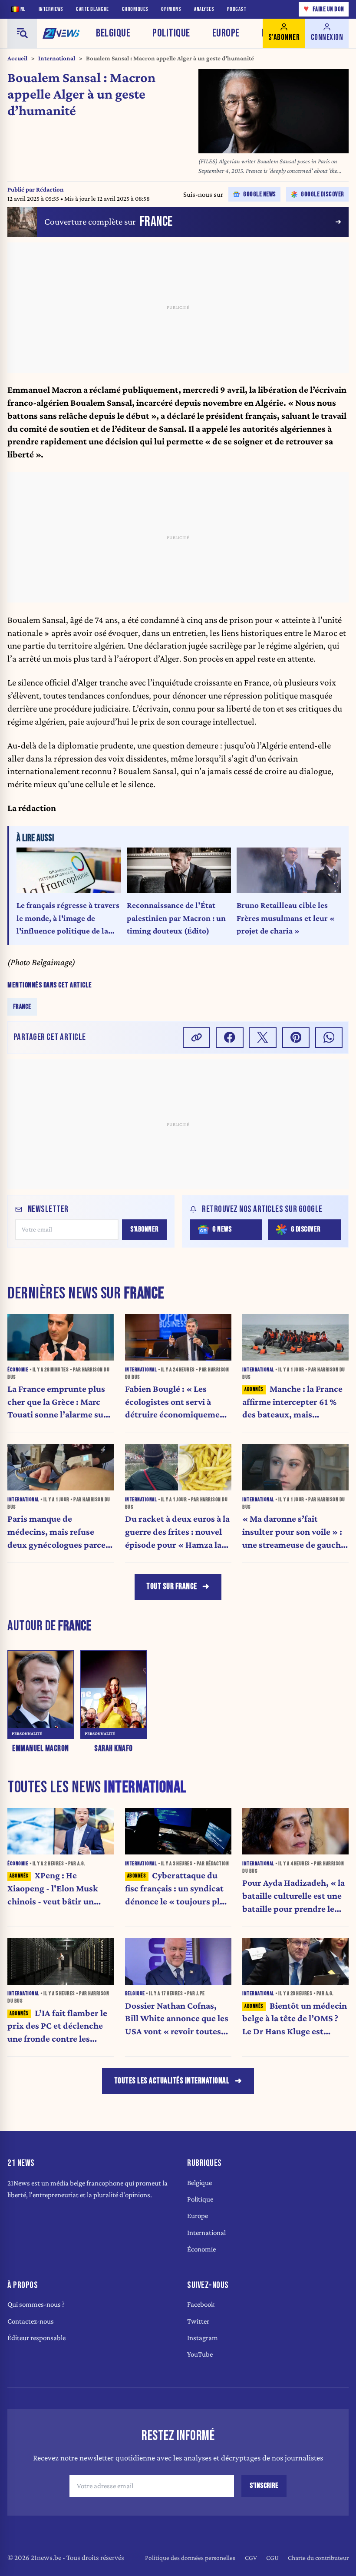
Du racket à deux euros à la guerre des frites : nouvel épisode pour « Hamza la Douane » (177, 1532)
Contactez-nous (31, 2321)
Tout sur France (172, 1587)
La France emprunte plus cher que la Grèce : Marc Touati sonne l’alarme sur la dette (57, 1402)
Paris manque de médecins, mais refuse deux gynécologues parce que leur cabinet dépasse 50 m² (56, 1532)
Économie (201, 2249)
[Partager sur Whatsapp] (329, 1038)
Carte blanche (92, 9)
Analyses (204, 9)
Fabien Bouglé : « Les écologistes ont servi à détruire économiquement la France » (177, 1402)
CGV (251, 2558)
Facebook (201, 2304)
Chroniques (135, 9)
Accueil (17, 58)
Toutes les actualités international (172, 2081)
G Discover (306, 1229)
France (22, 1006)
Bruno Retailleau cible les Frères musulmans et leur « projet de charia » (286, 918)
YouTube (200, 2354)
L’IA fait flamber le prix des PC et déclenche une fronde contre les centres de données (57, 2027)
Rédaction (50, 189)
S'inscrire (264, 2486)
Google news (260, 194)
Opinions (171, 9)
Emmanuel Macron (41, 1749)
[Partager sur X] (263, 1038)
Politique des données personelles (190, 2558)
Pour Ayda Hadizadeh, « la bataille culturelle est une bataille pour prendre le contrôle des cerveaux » (293, 1896)
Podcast (237, 9)
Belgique (113, 33)
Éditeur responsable (36, 2338)
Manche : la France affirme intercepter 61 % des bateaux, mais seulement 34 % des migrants (292, 1402)
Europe (226, 33)
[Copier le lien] (197, 1038)
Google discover (323, 194)
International (57, 58)
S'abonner (144, 1229)
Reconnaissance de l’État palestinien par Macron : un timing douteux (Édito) (176, 918)
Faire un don (324, 9)
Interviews (51, 9)
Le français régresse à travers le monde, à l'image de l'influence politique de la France (68, 919)
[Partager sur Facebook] (230, 1038)
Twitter (198, 2321)
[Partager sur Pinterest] (296, 1038)
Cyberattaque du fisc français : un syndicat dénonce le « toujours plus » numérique (177, 1889)
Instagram (203, 2338)
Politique (171, 33)
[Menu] (22, 33)
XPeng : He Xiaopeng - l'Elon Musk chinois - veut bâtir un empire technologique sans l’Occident (60, 1889)
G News (222, 1229)
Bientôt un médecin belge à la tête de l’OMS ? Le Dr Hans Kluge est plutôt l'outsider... (295, 2019)
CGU (272, 2558)
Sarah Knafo (114, 1749)
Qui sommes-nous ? (36, 2304)
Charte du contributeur (318, 2558)
